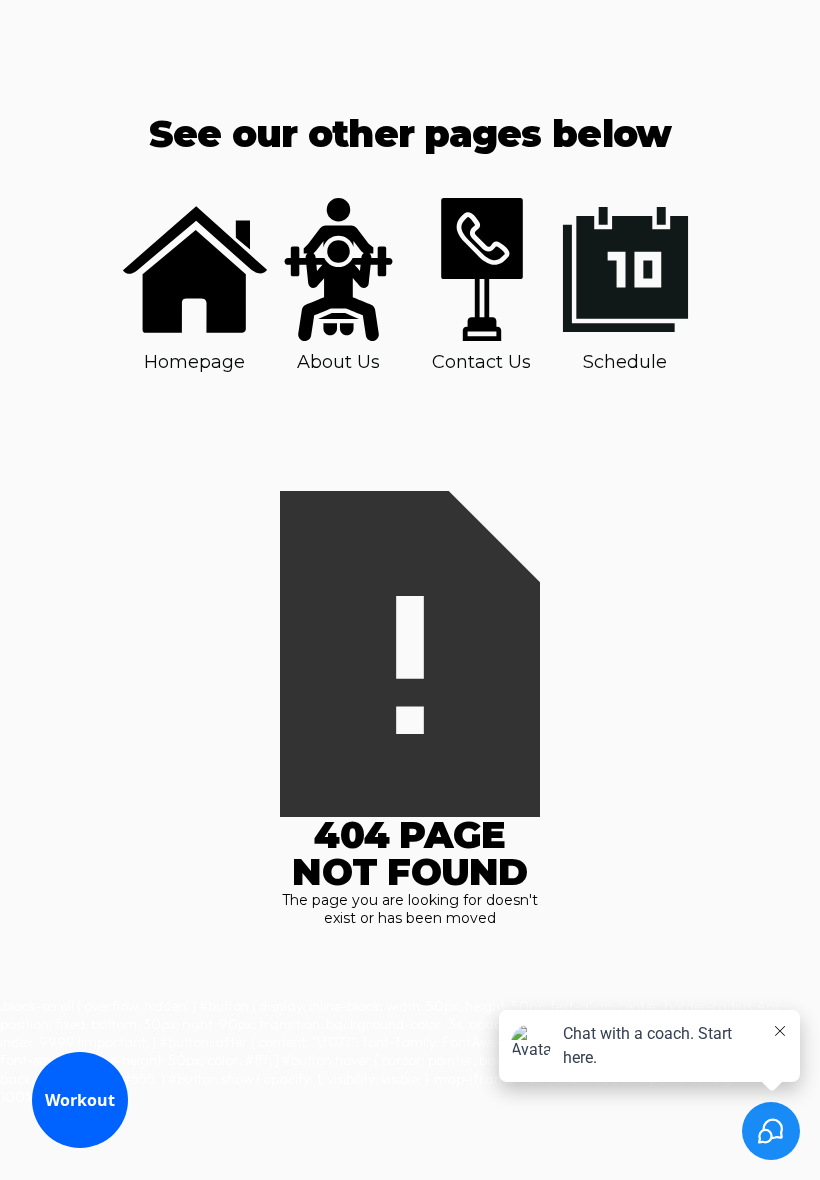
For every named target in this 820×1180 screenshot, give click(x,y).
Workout (80, 1100)
